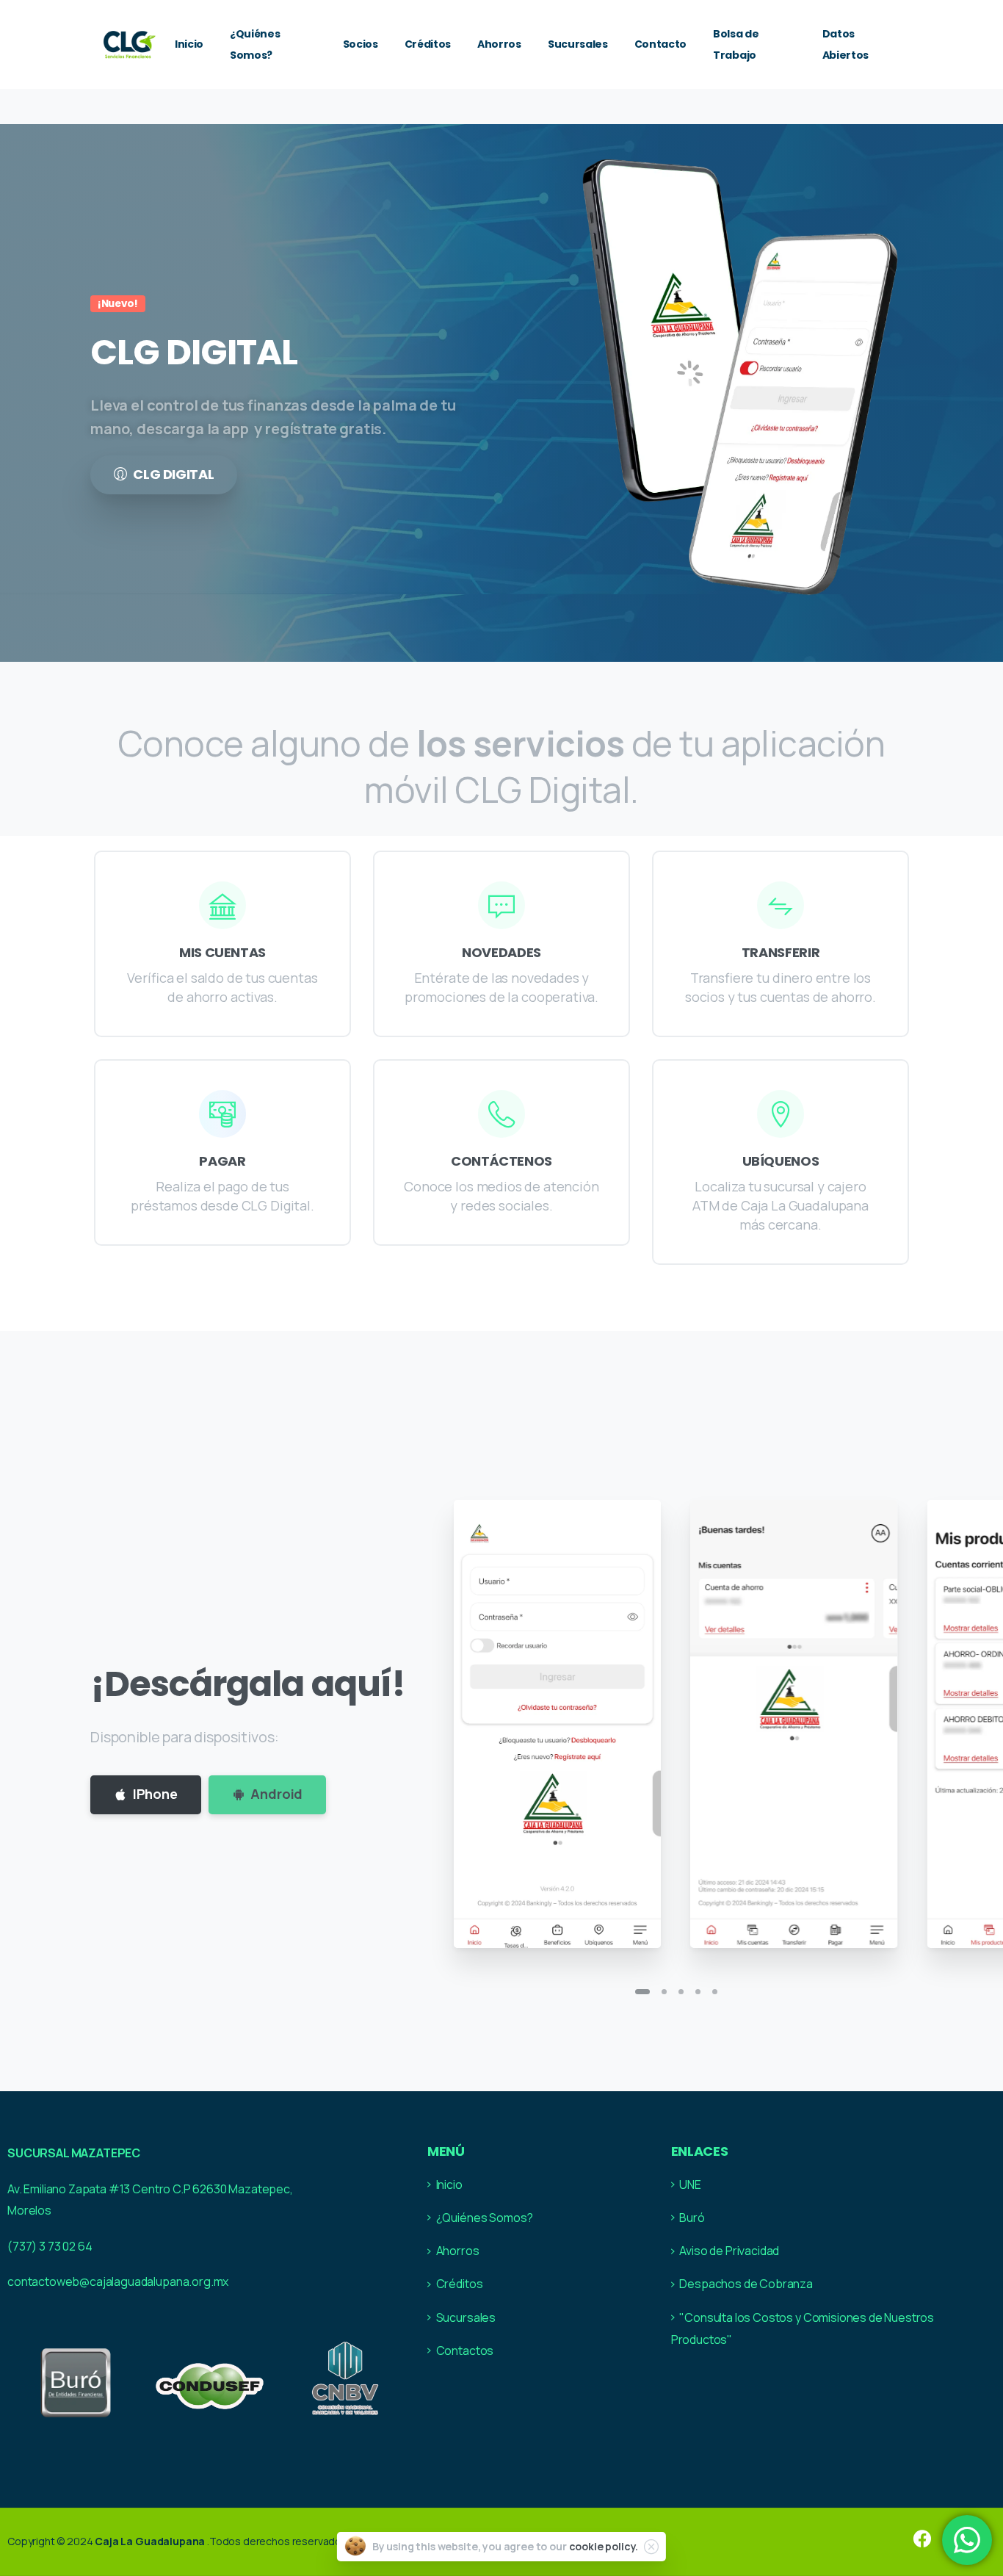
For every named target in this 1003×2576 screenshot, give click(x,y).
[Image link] (75, 2382)
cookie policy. (604, 2546)
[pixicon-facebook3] (922, 2540)
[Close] (651, 2547)
